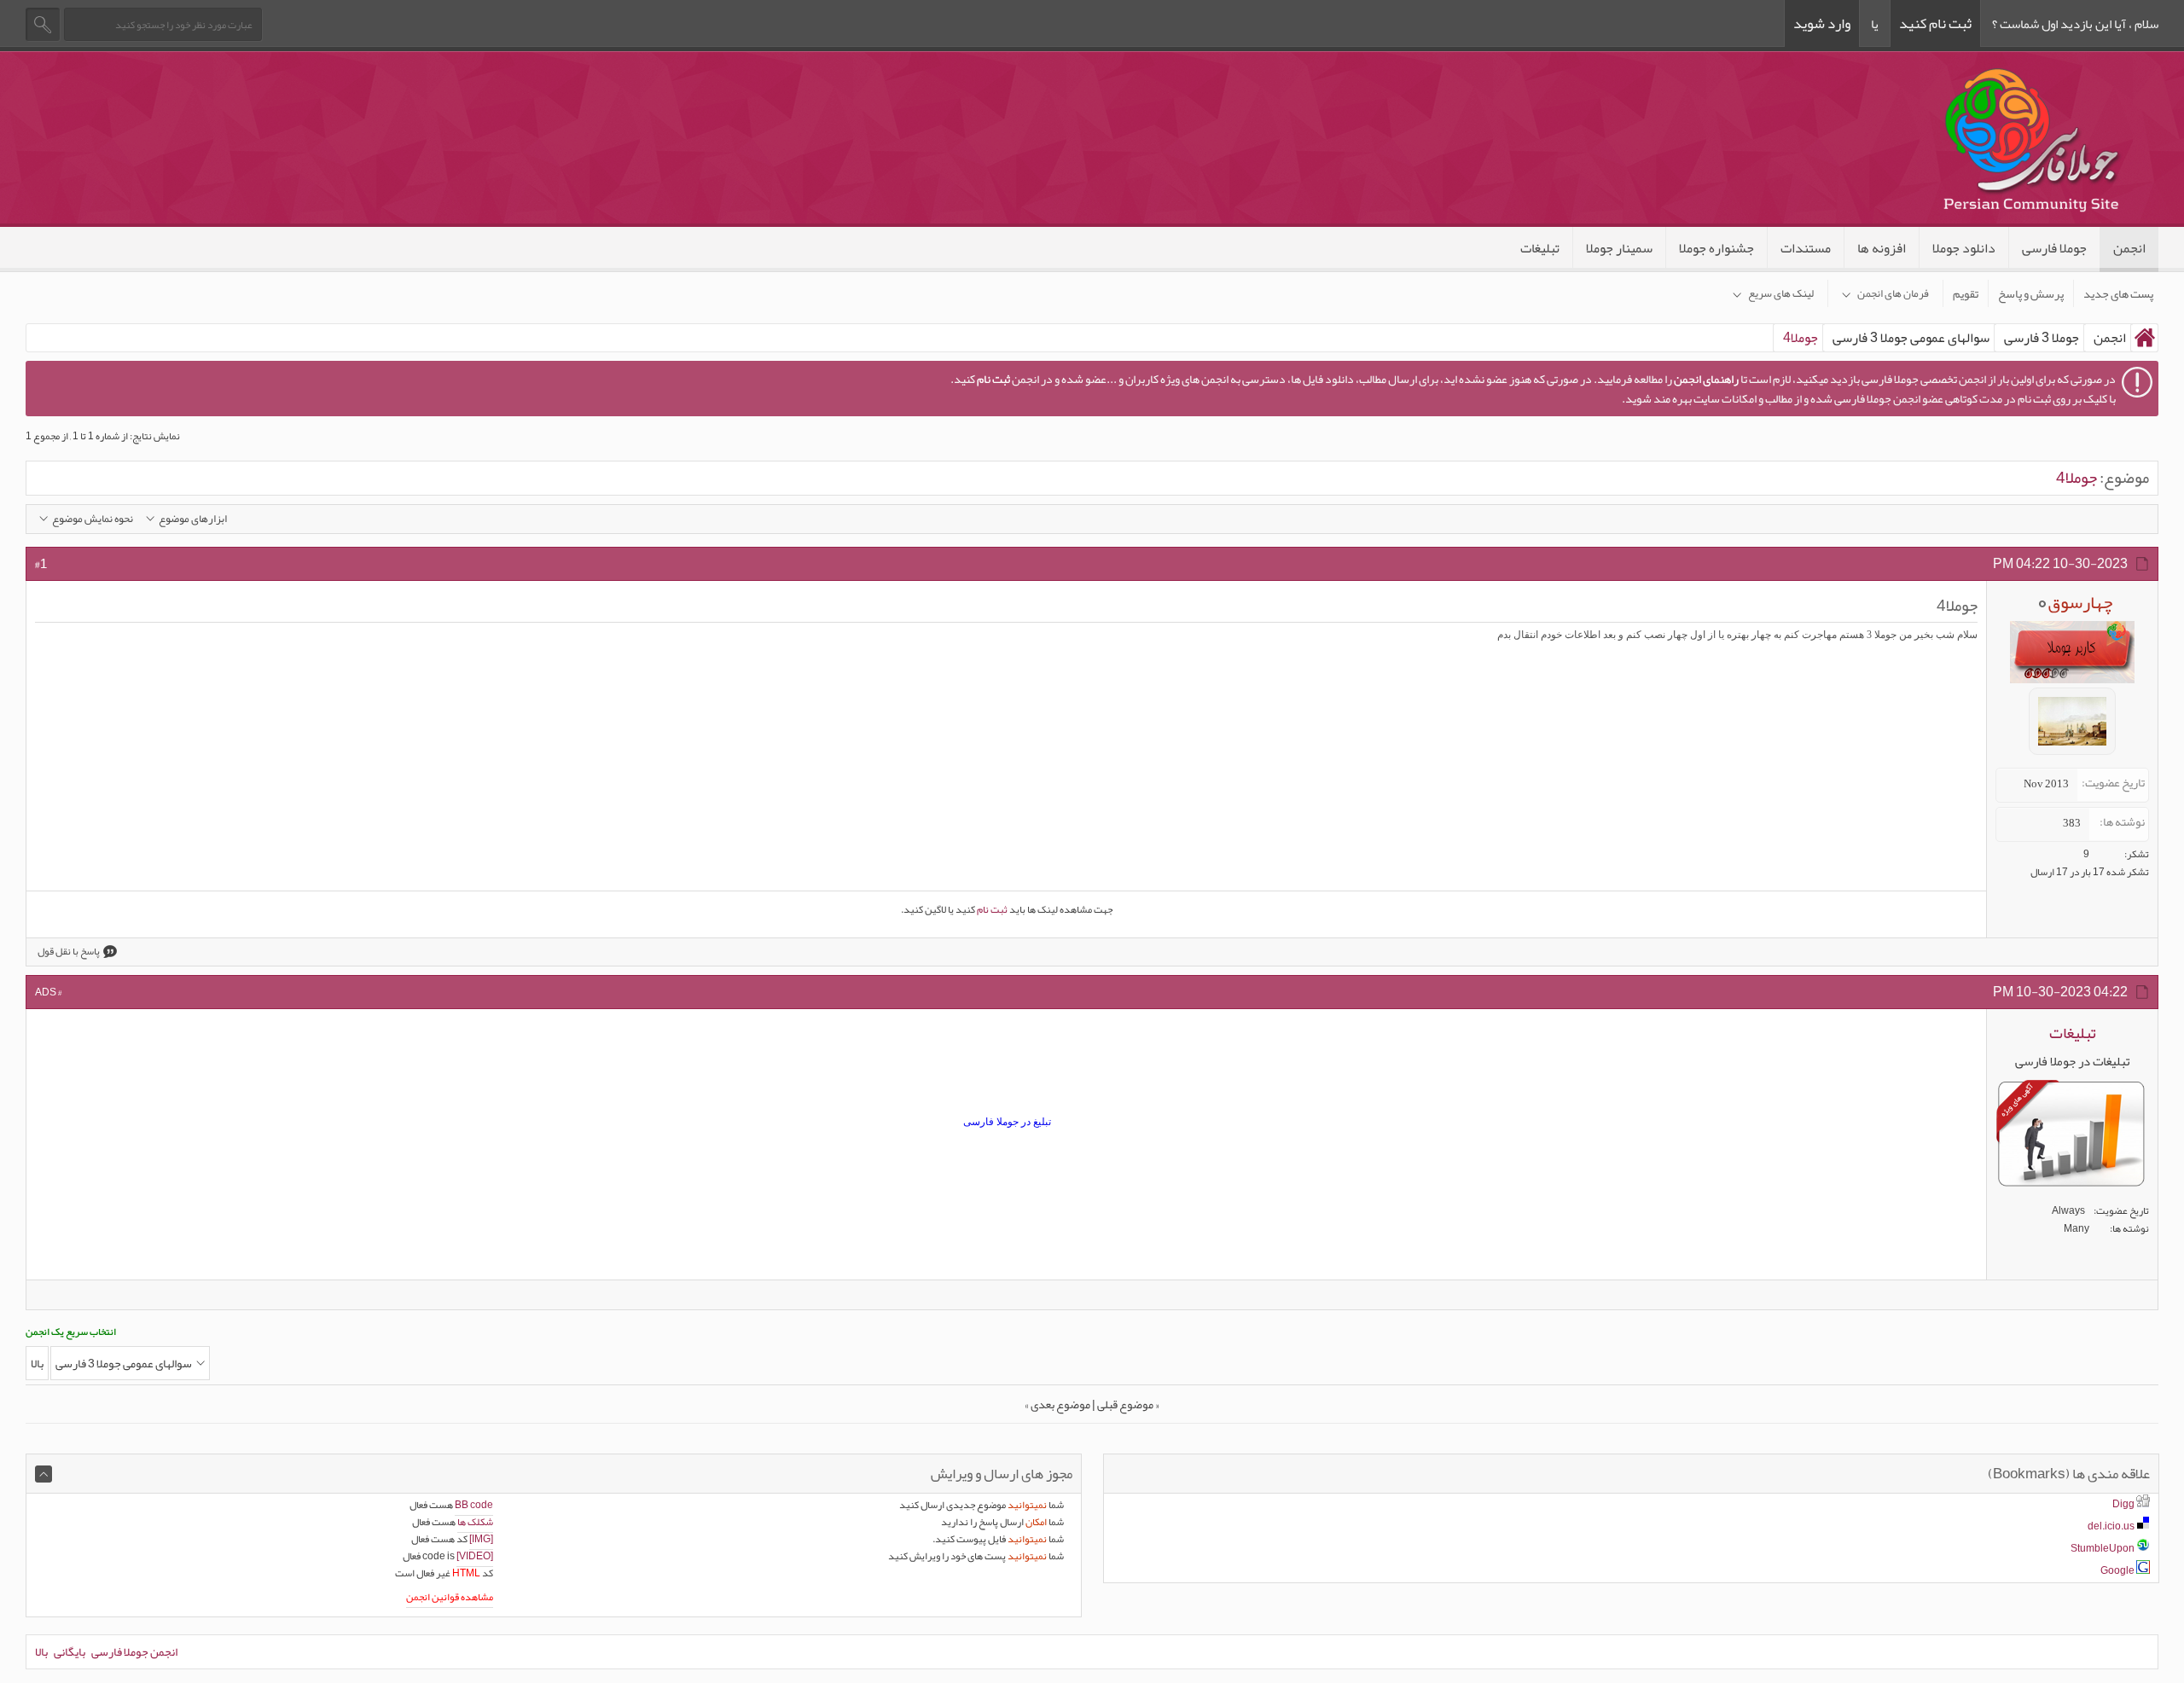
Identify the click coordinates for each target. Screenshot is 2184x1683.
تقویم (1966, 293)
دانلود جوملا (1964, 248)
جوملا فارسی (2054, 248)
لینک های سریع (1781, 293)
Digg (2123, 1504)
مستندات (1806, 248)
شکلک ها (475, 1522)
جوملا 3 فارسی (2042, 338)
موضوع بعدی (1060, 1404)
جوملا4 (2077, 478)
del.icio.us (2111, 1526)
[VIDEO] (475, 1556)
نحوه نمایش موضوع (93, 519)
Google (2117, 1570)
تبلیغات (1540, 248)
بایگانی (70, 1651)
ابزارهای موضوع (193, 519)
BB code (474, 1505)
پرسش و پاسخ (2031, 293)
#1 (41, 564)
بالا (37, 1363)
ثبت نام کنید (1935, 23)
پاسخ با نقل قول (69, 952)
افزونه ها (1882, 248)
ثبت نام (992, 909)
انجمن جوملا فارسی (134, 1651)
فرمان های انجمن (1893, 293)
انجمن (2129, 248)
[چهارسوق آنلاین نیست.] (2072, 760)
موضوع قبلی (1125, 1404)
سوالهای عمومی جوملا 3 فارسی (1911, 338)
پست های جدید (2118, 293)
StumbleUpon (2103, 1548)
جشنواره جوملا (1716, 248)
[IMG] (481, 1539)
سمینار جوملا (1619, 248)
